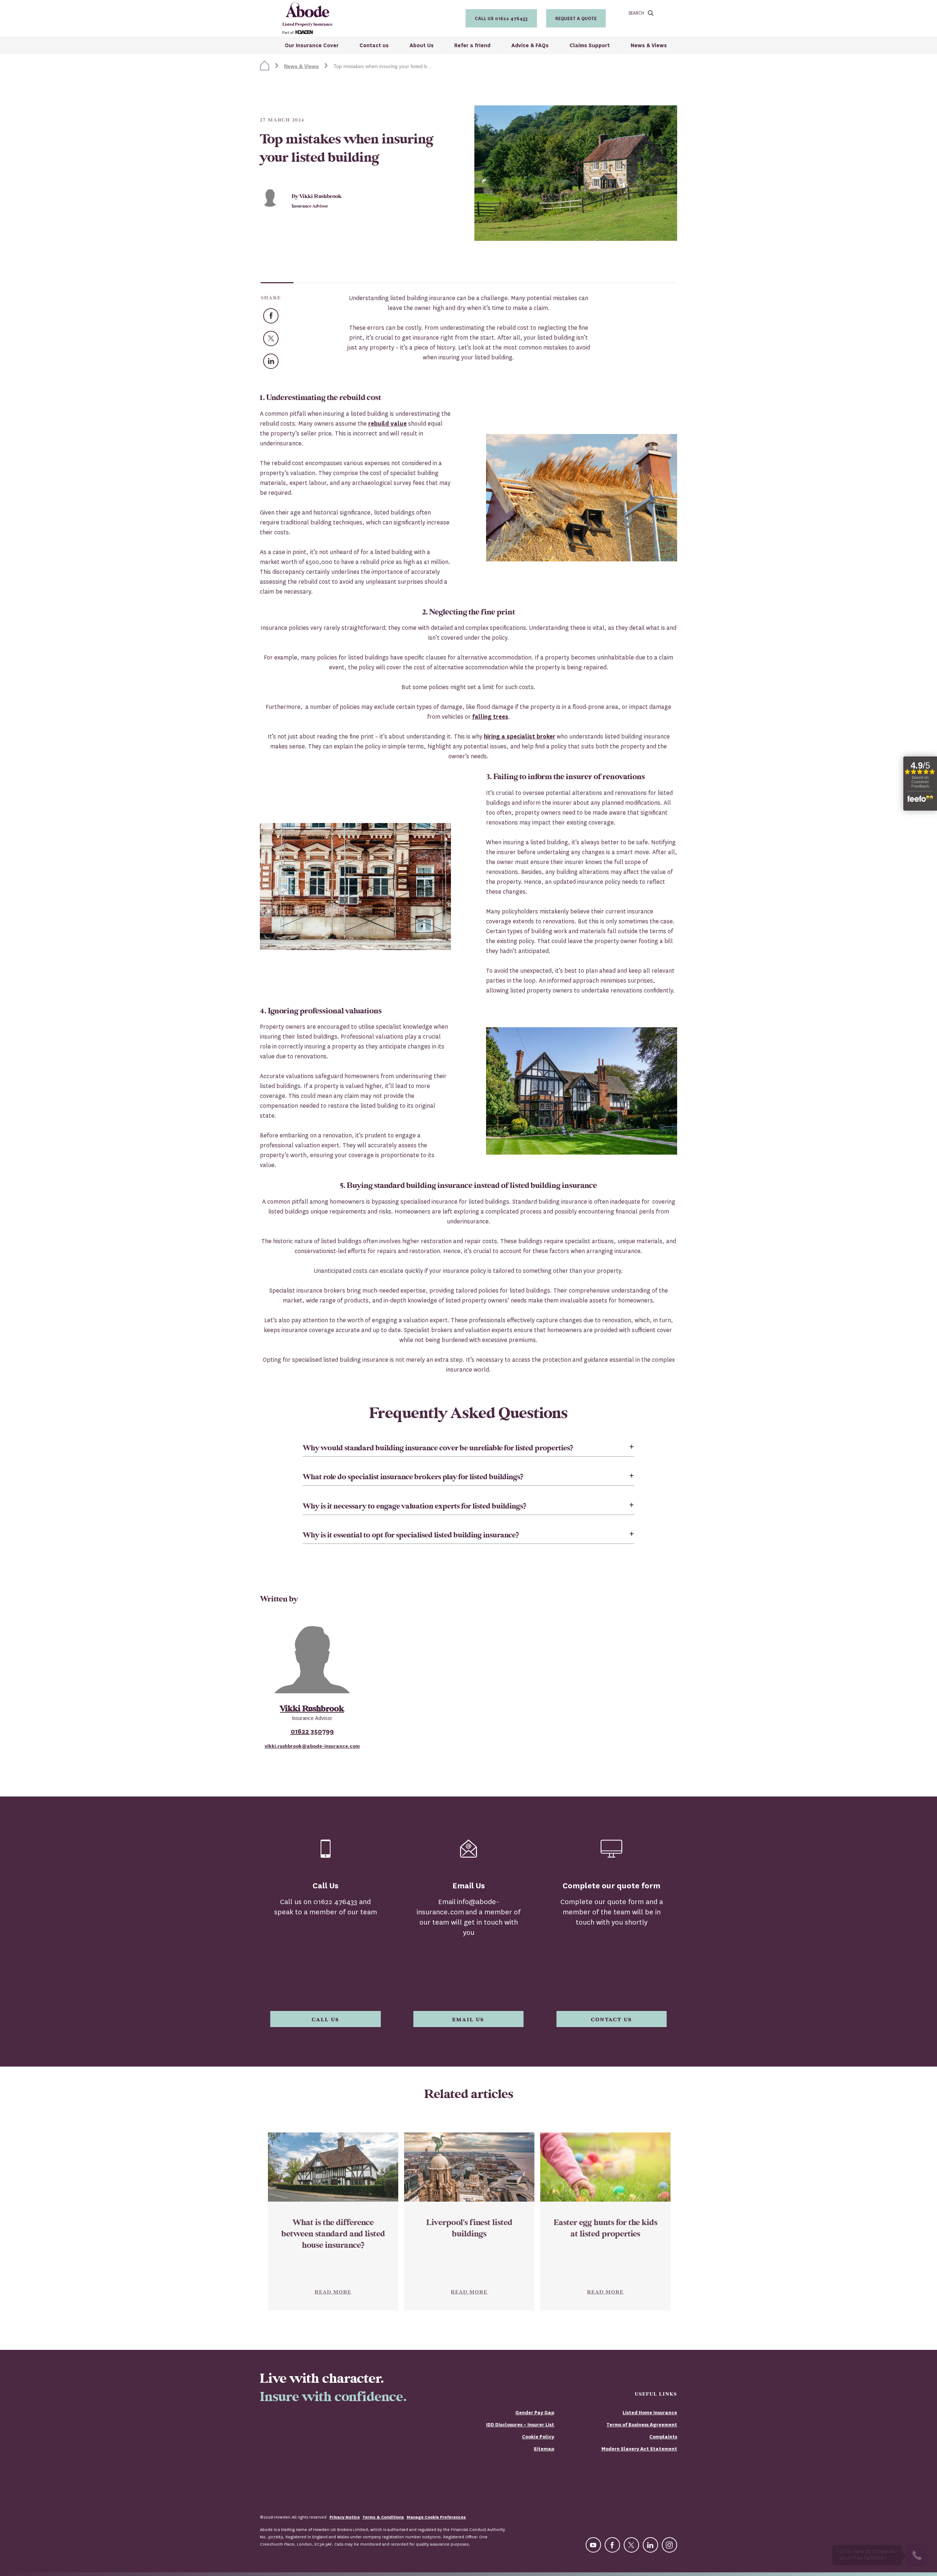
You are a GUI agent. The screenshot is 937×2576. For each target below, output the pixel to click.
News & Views (301, 66)
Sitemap (544, 2449)
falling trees (490, 717)
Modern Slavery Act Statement (639, 2449)
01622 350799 (312, 1731)
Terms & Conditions (383, 2517)
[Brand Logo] (307, 18)
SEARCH (636, 13)
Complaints (663, 2437)
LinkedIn (278, 359)
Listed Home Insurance (650, 2413)
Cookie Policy (538, 2437)
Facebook (278, 314)
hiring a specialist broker (520, 736)
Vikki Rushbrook (312, 1709)
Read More (333, 2292)
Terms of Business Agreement (642, 2425)
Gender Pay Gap (535, 2413)
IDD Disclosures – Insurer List (520, 2425)
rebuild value (387, 424)
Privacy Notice (345, 2517)
